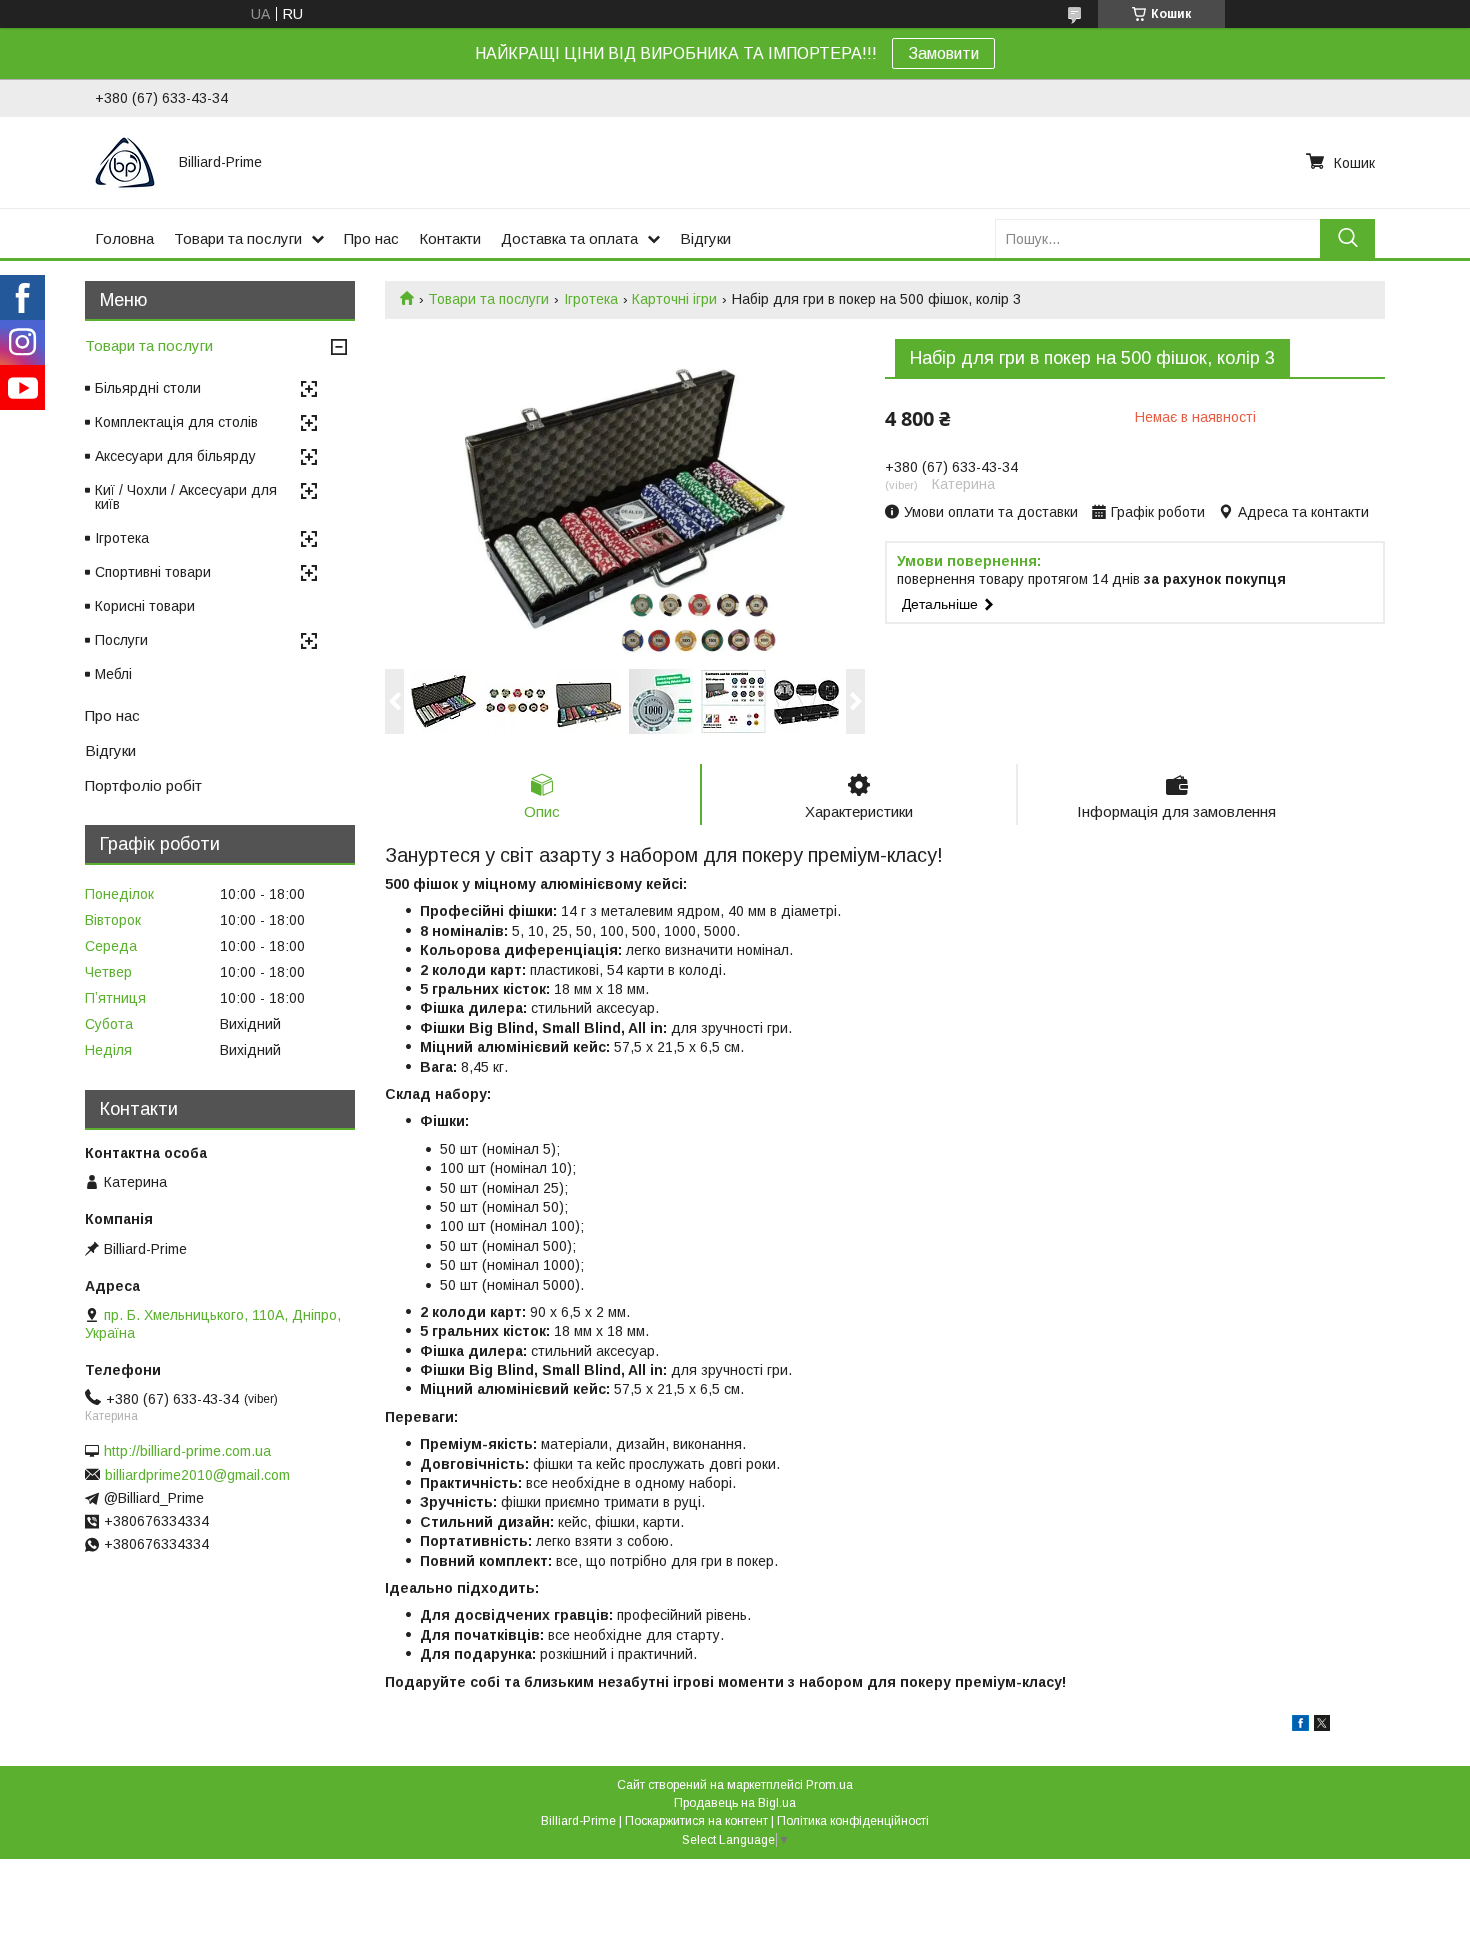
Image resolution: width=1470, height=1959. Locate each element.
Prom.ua (829, 1785)
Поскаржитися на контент (696, 1821)
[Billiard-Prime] (125, 162)
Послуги (121, 640)
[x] (1322, 1726)
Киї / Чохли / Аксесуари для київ (186, 497)
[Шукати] (1347, 238)
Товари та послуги (238, 238)
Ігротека (591, 299)
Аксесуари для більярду (175, 456)
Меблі (113, 674)
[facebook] (1300, 1726)
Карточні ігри (674, 299)
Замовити (943, 53)
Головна (124, 238)
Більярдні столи (148, 388)
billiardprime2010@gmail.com (197, 1475)
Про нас (371, 238)
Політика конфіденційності (853, 1821)
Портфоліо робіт (143, 785)
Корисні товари (145, 606)
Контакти (450, 238)
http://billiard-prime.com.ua (187, 1451)
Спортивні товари (153, 572)
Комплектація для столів (176, 422)
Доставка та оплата (569, 238)
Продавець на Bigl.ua (735, 1803)
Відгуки (705, 238)
